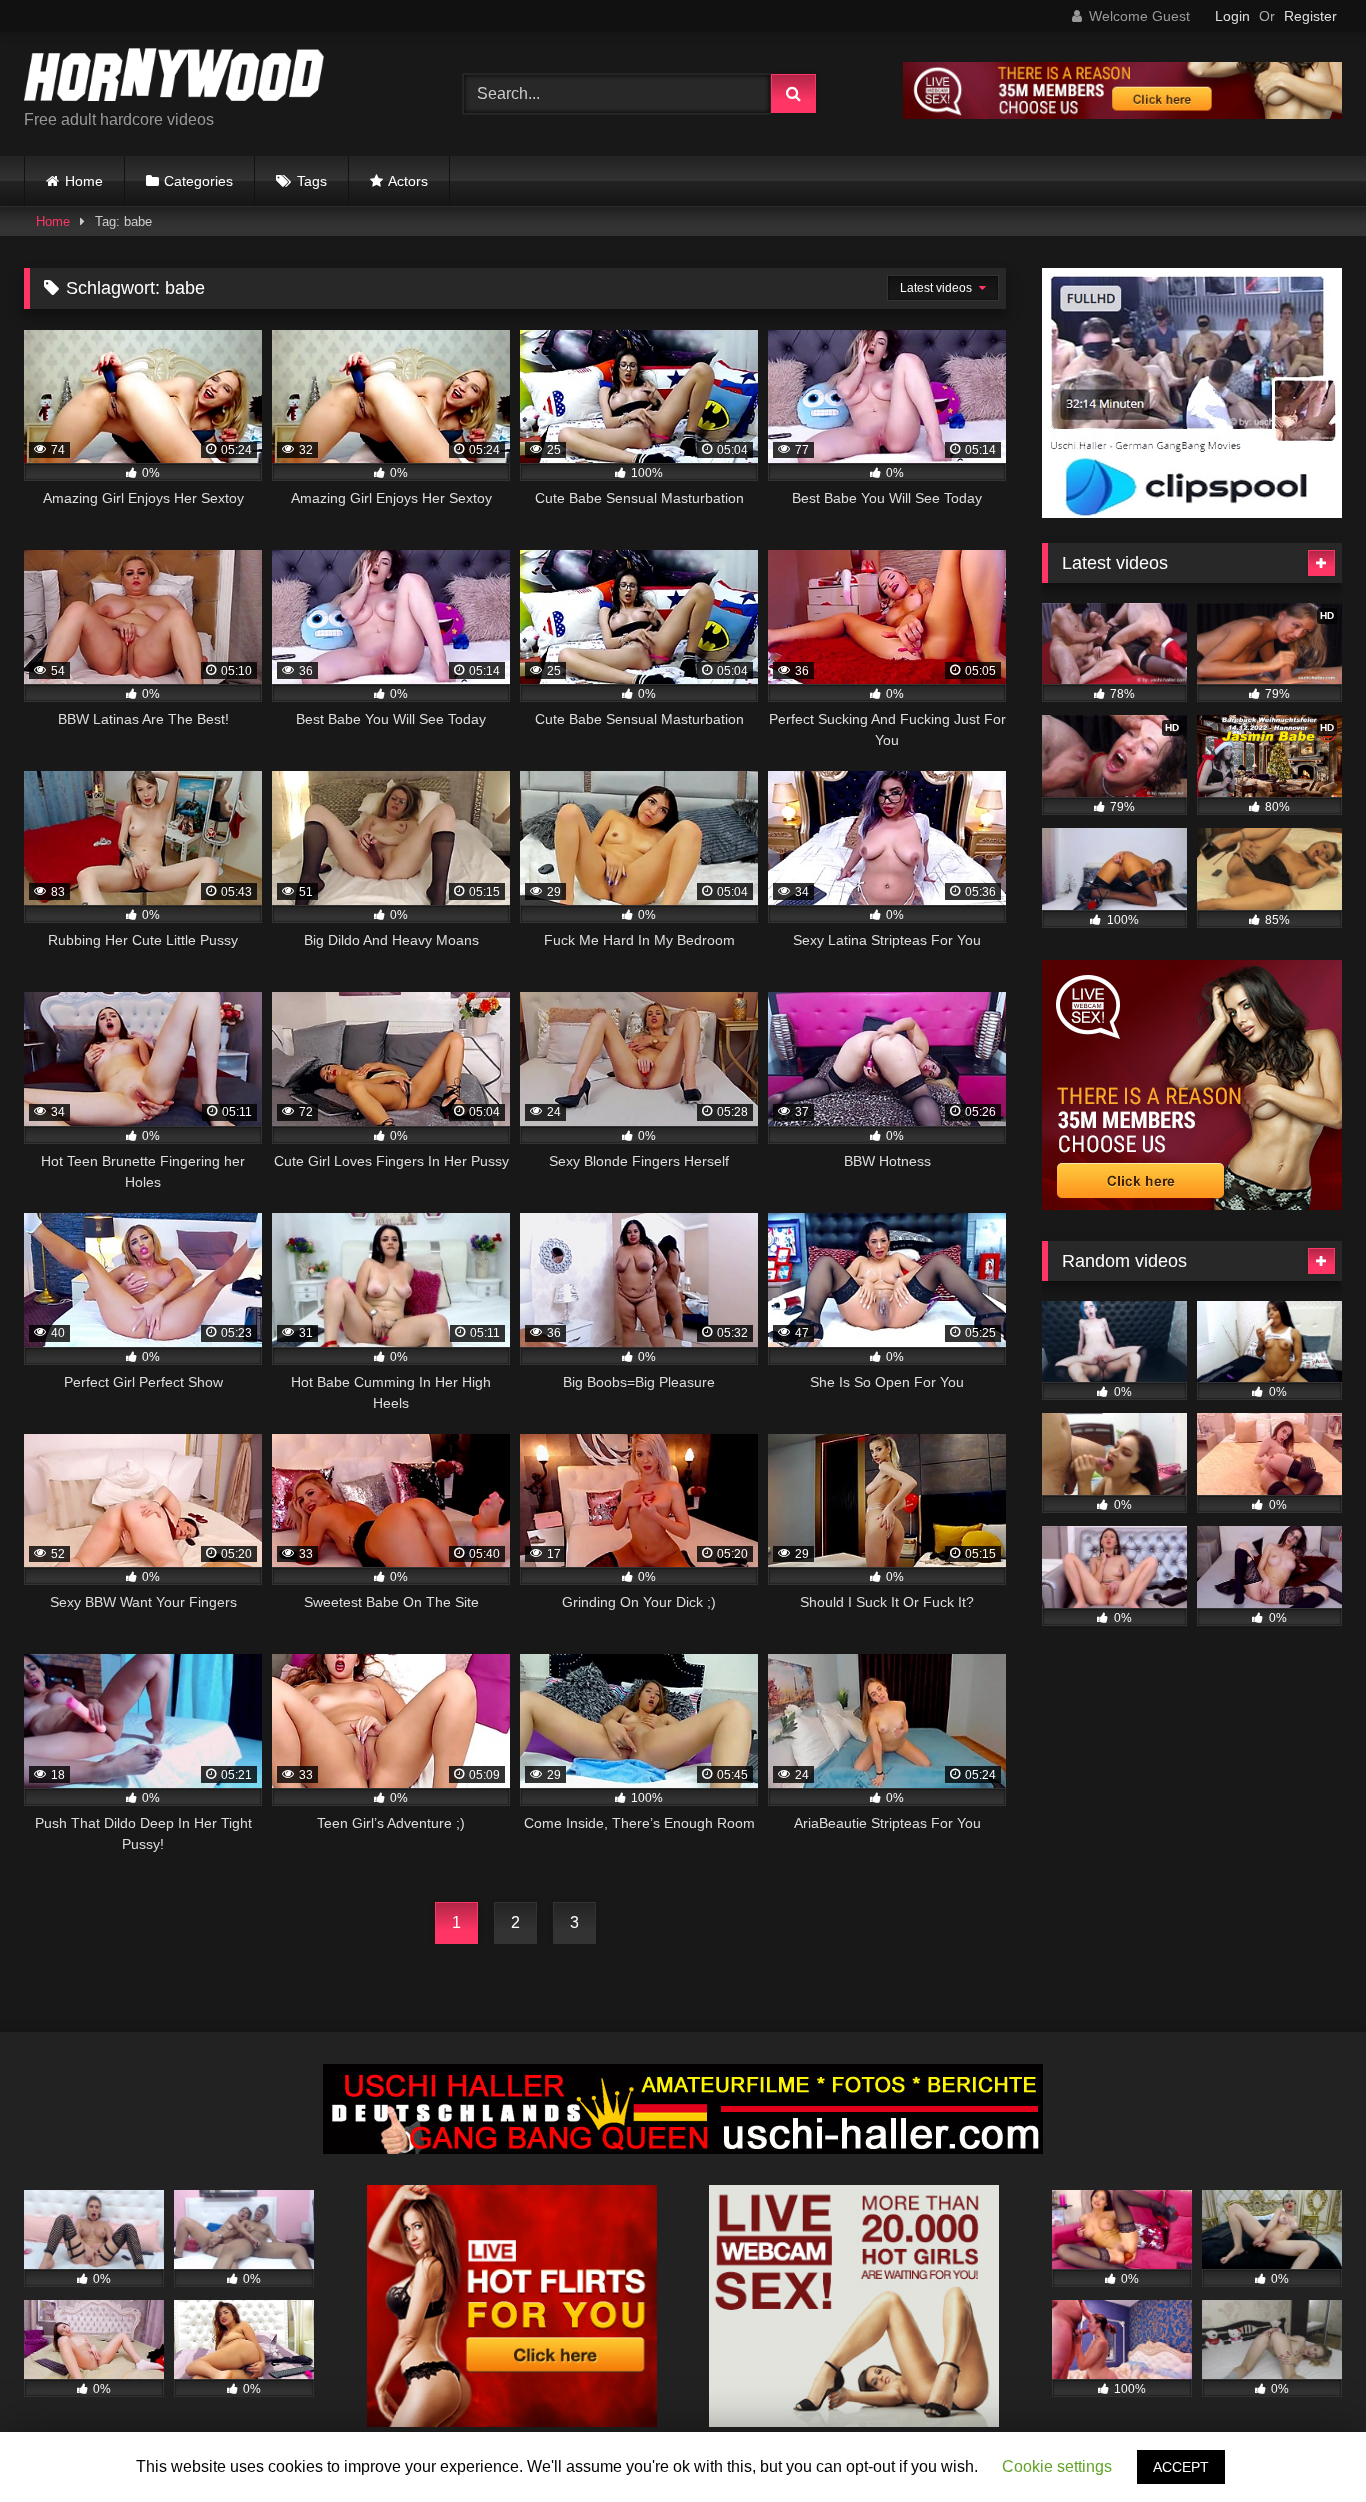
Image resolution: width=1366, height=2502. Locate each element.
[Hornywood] (174, 78)
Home (84, 181)
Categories (198, 181)
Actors (408, 181)
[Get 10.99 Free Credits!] (1122, 113)
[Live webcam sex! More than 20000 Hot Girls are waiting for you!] (854, 2421)
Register (1310, 16)
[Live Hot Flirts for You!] (512, 2421)
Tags (312, 181)
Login (1232, 16)
